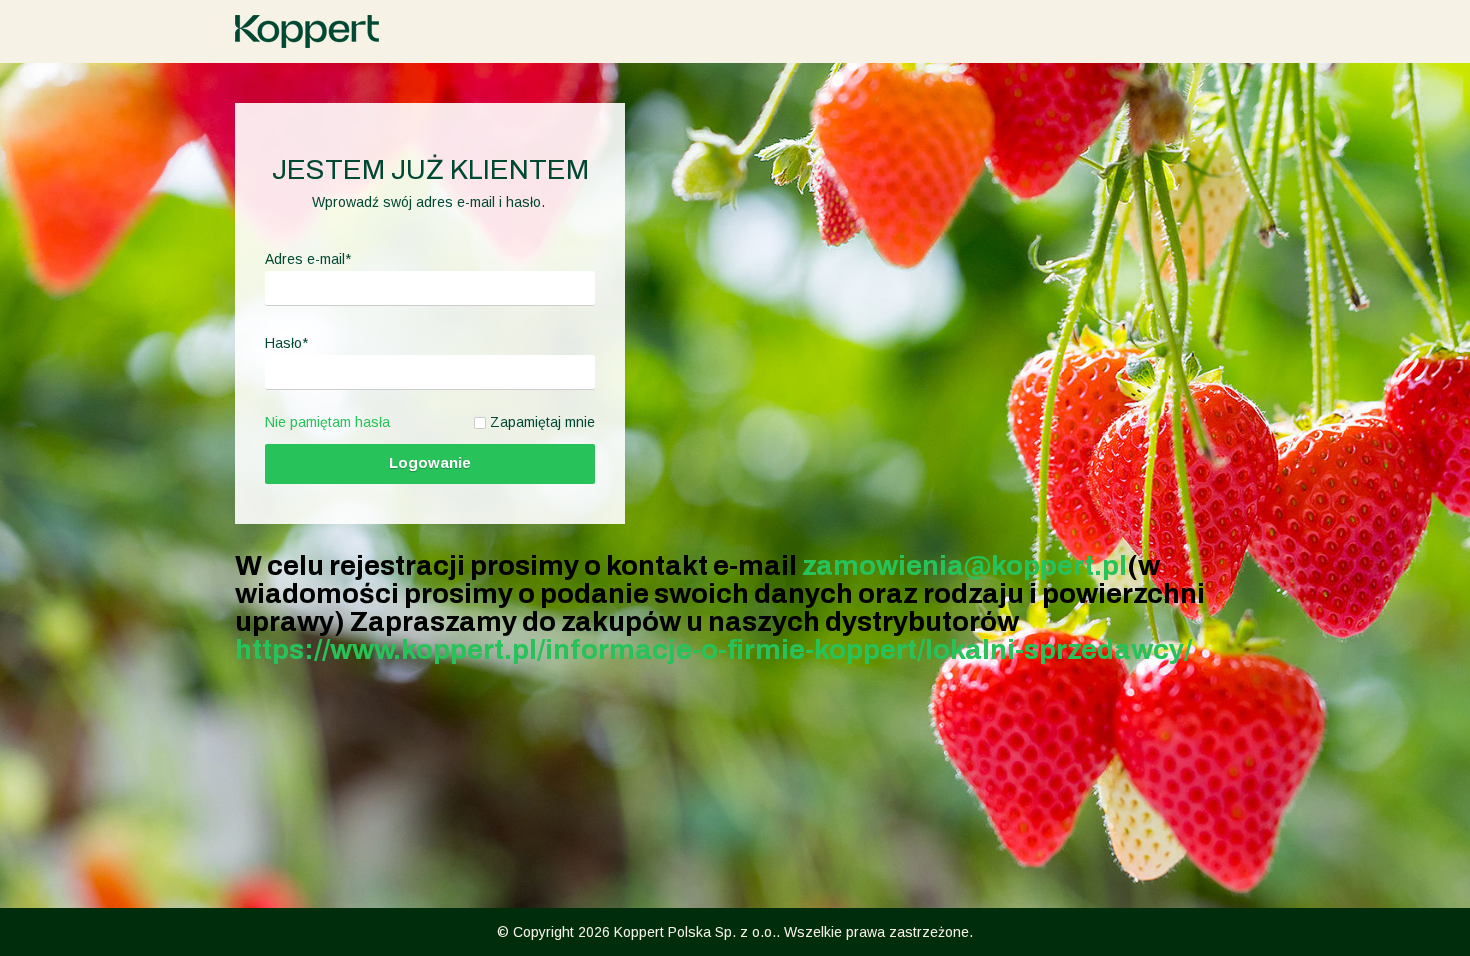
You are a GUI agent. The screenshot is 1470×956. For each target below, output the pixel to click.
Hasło (286, 343)
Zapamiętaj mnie (542, 422)
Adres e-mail (308, 259)
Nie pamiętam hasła (327, 422)
